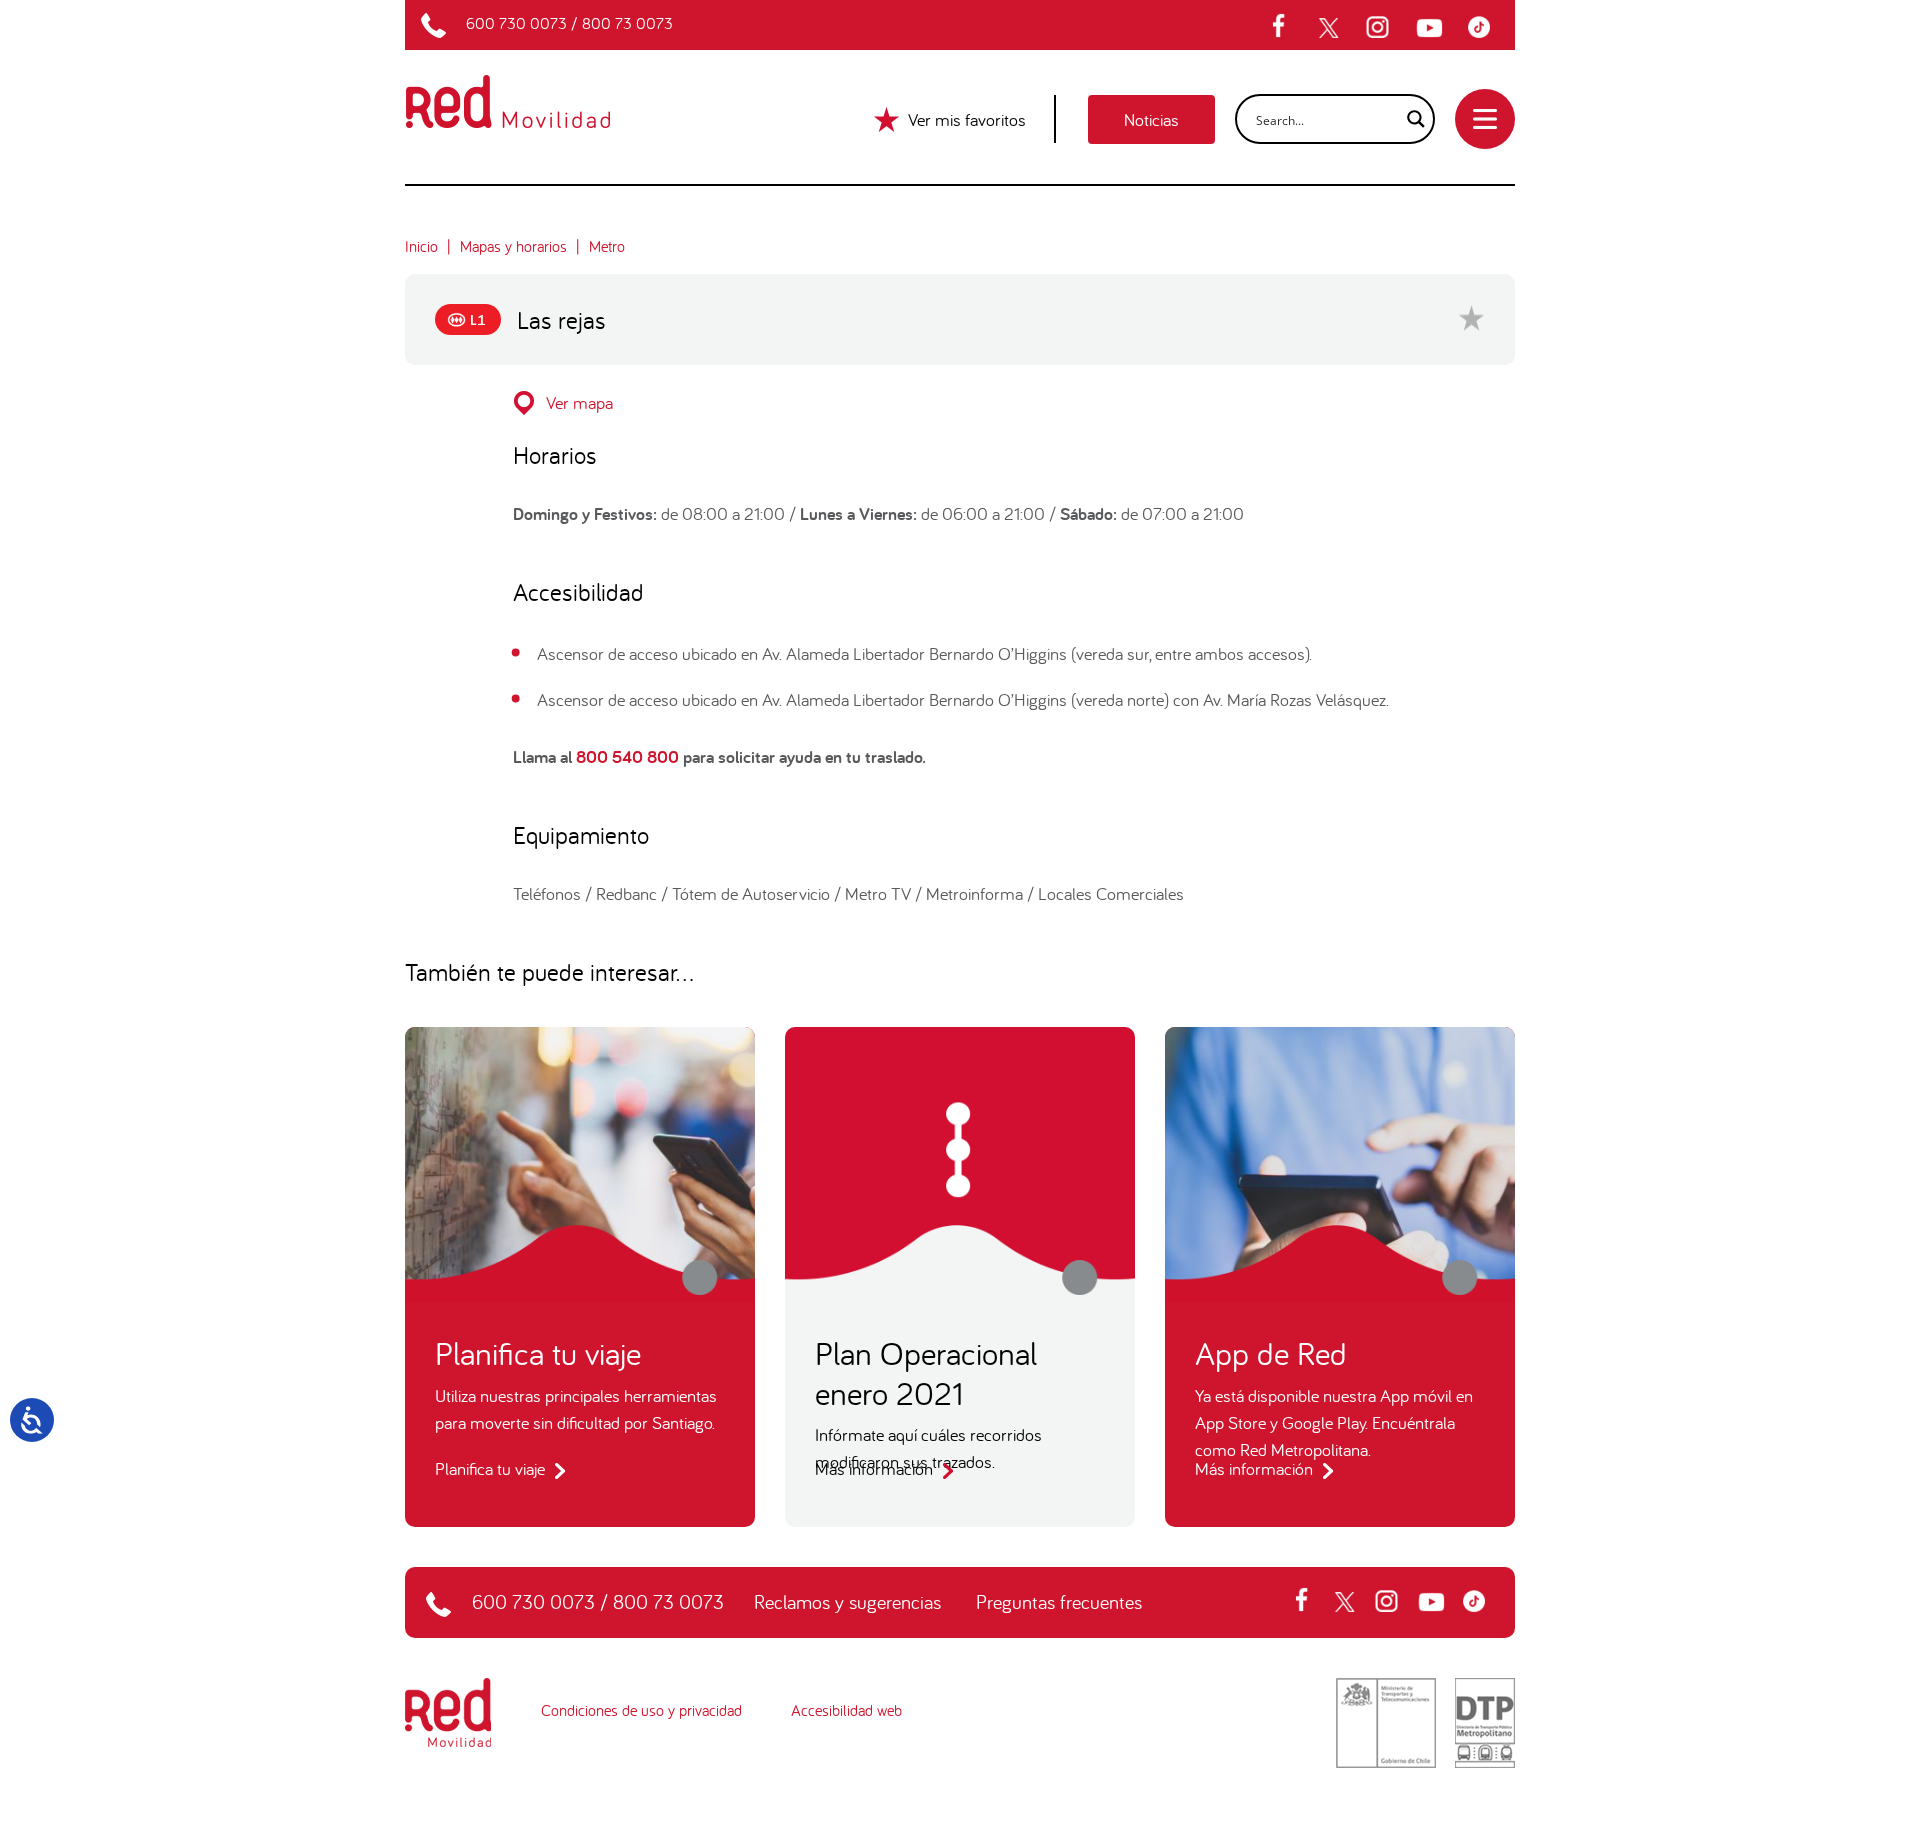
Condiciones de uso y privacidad (641, 1710)
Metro (607, 246)
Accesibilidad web (846, 1710)
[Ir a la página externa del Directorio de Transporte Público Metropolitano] (1485, 1721)
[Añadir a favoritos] (1471, 317)
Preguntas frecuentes (1059, 1601)
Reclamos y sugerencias (847, 1601)
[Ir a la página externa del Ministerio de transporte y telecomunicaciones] (1386, 1721)
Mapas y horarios (513, 246)
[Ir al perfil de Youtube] (1432, 28)
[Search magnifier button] (1410, 119)
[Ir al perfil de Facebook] (1285, 28)
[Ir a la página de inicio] (531, 88)
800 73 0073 (627, 23)
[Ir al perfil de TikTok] (1484, 28)
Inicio (421, 246)
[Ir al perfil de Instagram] (1380, 28)
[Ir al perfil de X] (1331, 28)
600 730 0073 (516, 23)
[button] (960, 402)
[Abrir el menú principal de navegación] (1485, 119)
